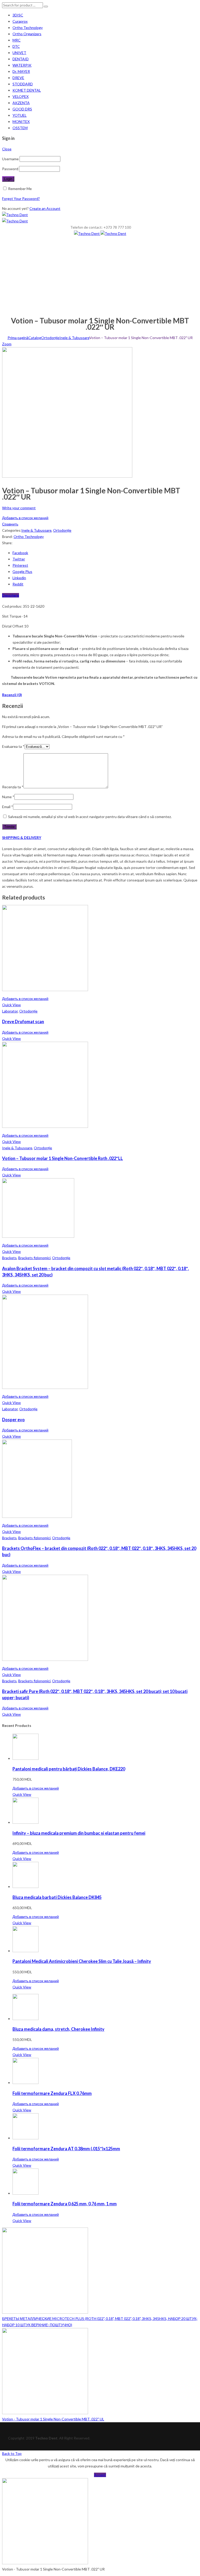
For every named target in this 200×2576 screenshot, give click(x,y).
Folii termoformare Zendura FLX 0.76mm (52, 2093)
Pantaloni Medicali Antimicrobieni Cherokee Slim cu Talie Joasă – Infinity (82, 1961)
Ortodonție (50, 338)
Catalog (35, 338)
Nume (8, 797)
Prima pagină (18, 338)
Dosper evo (13, 1420)
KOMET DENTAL (27, 90)
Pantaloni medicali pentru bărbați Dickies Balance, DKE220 (69, 1769)
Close (7, 149)
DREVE (18, 78)
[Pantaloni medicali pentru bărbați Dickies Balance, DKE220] (26, 1758)
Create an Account (45, 208)
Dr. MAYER (21, 71)
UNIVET (19, 53)
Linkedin (19, 578)
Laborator (10, 1011)
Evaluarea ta (13, 746)
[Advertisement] (100, 276)
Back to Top (12, 2453)
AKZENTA (21, 103)
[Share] (183, 6)
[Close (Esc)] (194, 6)
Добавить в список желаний (25, 518)
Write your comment (19, 508)
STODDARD (23, 84)
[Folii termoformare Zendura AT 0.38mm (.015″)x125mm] (26, 2138)
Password (10, 169)
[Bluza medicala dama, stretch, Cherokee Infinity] (26, 2019)
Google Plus (22, 572)
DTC (16, 46)
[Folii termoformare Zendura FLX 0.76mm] (26, 2083)
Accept (100, 2475)
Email (8, 807)
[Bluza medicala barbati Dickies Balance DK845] (26, 1887)
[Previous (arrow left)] (9, 1288)
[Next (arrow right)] (191, 1288)
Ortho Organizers (27, 34)
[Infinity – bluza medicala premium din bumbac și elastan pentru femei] (26, 1822)
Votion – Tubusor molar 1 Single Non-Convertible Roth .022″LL (63, 1158)
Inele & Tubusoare (74, 338)
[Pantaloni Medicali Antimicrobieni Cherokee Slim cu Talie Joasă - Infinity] (26, 1951)
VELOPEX (21, 96)
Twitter (19, 559)
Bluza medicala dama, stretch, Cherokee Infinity (58, 2029)
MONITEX (21, 122)
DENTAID (21, 59)
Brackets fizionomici (34, 1258)
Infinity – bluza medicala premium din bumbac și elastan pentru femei (79, 1833)
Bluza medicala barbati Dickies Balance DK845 (57, 1897)
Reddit (18, 584)
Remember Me (20, 189)
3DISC (18, 15)
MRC (17, 40)
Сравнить (10, 524)
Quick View (11, 1005)
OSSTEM (20, 128)
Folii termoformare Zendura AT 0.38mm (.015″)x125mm (66, 2149)
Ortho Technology (28, 28)
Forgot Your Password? (21, 199)
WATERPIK (22, 65)
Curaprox (20, 21)
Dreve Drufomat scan (23, 1021)
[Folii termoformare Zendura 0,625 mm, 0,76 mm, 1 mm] (26, 2193)
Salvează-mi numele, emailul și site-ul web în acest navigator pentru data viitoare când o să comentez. (90, 817)
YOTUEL (20, 115)
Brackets (9, 1258)
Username (10, 159)
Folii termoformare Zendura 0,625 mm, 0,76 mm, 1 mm (65, 2204)
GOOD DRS (22, 109)
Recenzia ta (13, 787)
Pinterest (20, 565)
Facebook (20, 553)
